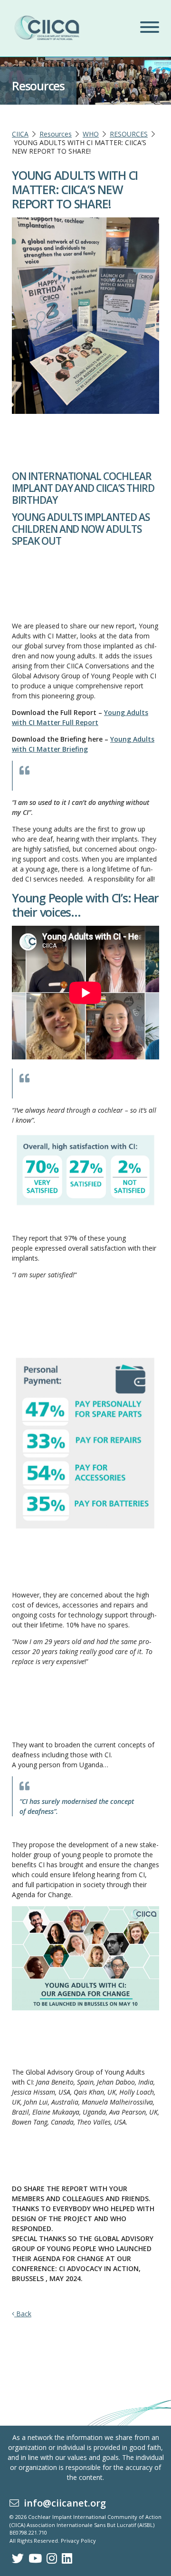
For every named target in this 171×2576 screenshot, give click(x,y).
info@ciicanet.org (62, 2503)
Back (23, 2314)
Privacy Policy (78, 2541)
